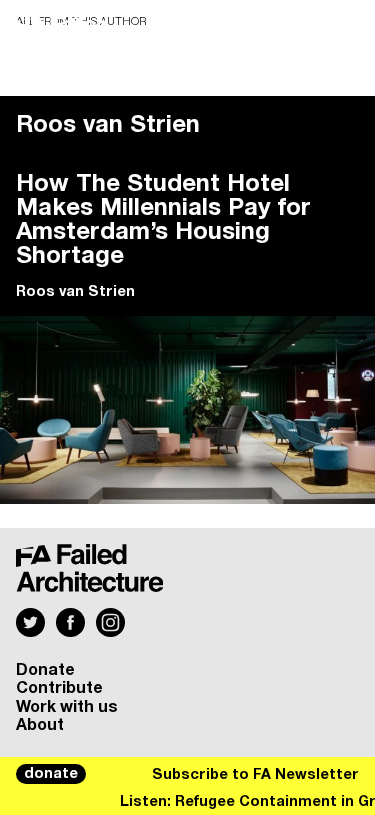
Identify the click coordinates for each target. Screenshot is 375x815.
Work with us (67, 707)
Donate (45, 670)
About (40, 725)
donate (51, 774)
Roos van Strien (75, 292)
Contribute (59, 688)
